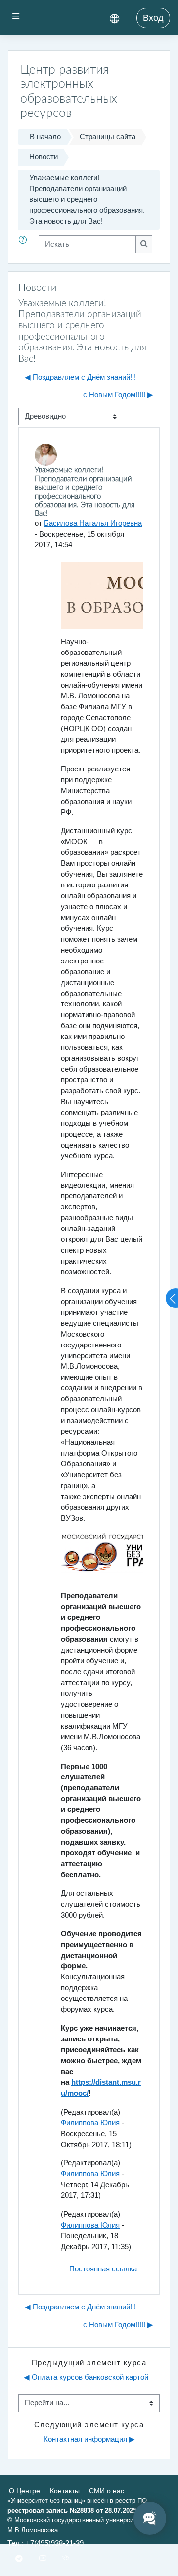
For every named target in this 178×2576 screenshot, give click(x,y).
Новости (44, 157)
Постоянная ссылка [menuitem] (103, 2269)
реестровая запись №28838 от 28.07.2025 (72, 2511)
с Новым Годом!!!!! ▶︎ (118, 395)
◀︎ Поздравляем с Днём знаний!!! (80, 377)
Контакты (65, 2491)
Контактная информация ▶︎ (89, 2439)
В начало (45, 137)
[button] (25, 244)
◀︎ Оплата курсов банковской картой (86, 2377)
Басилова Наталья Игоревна (93, 523)
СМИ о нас (107, 2491)
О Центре (24, 2491)
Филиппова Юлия (90, 2123)
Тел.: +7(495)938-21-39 (45, 2543)
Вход (153, 18)
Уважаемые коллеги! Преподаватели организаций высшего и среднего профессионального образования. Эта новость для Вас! (87, 199)
